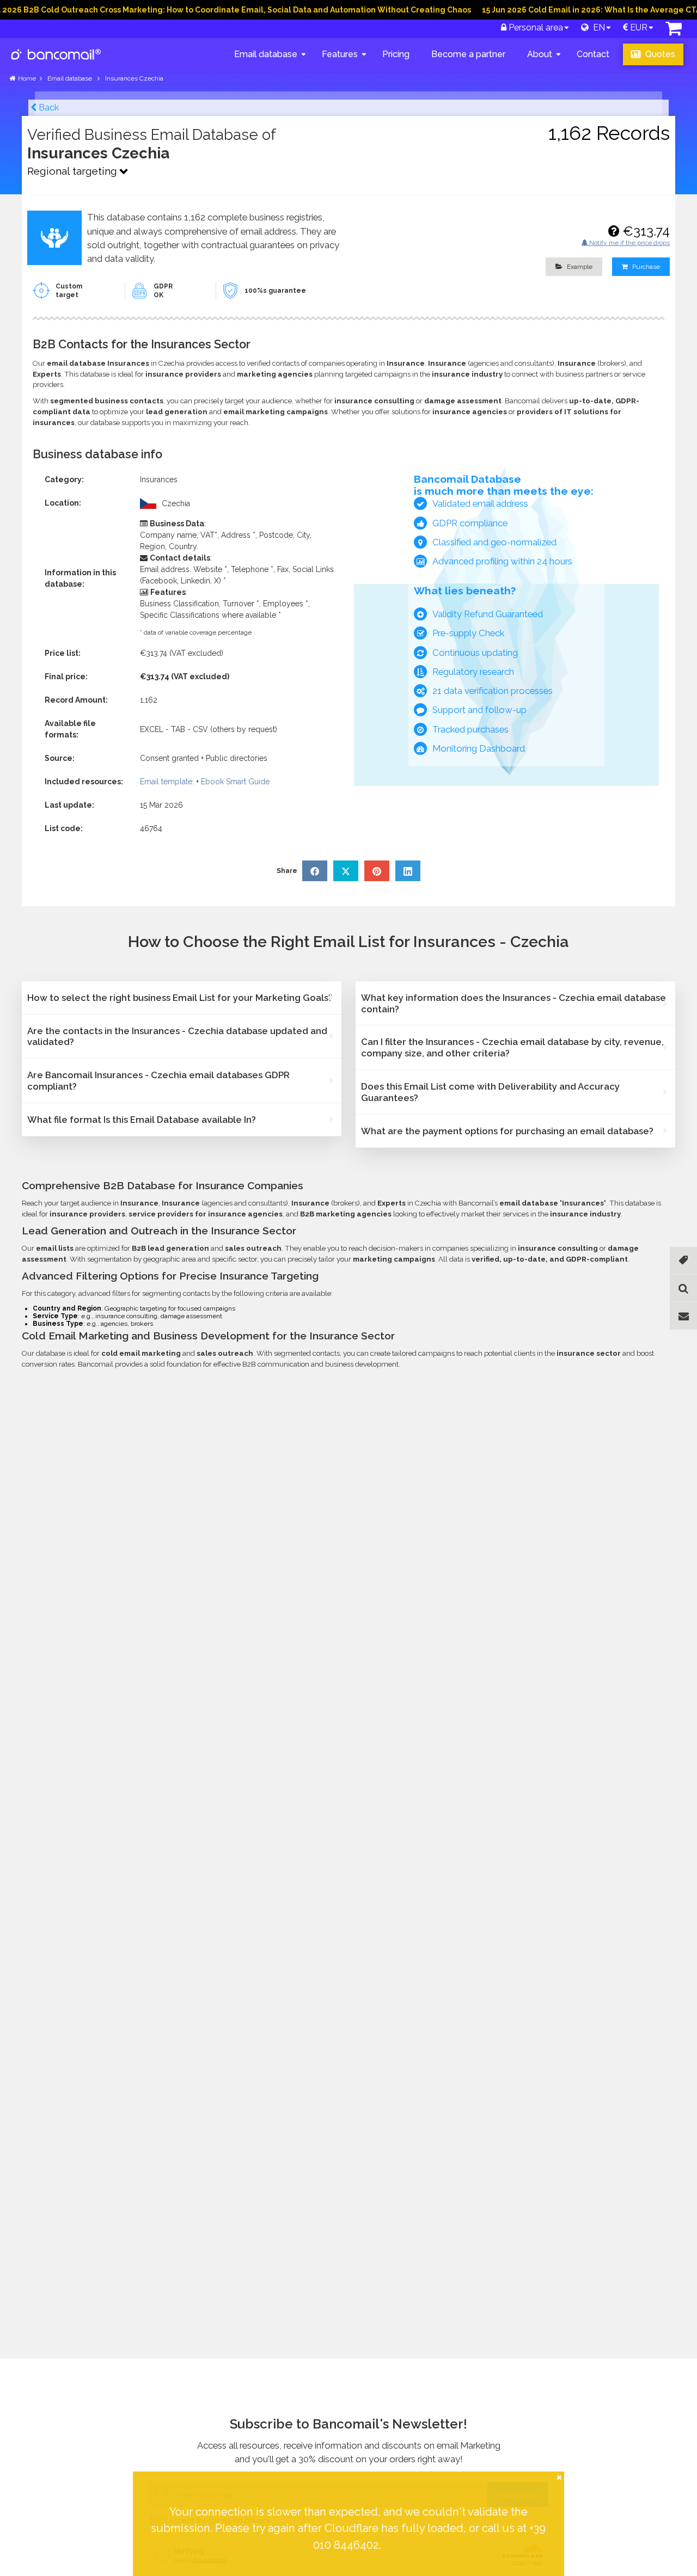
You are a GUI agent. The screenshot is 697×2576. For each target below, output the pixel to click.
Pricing (396, 54)
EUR (638, 27)
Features (340, 54)
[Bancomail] (56, 63)
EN (597, 27)
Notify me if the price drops (629, 243)
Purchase (645, 267)
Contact (593, 54)
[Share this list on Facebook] (315, 871)
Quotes (659, 54)
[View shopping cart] (674, 31)
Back (48, 107)
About (540, 54)
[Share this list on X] (346, 871)
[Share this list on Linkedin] (408, 871)
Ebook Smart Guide (235, 782)
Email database (266, 54)
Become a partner (468, 54)
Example (579, 267)
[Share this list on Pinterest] (377, 871)
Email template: (167, 782)
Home (27, 78)
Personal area (535, 27)
